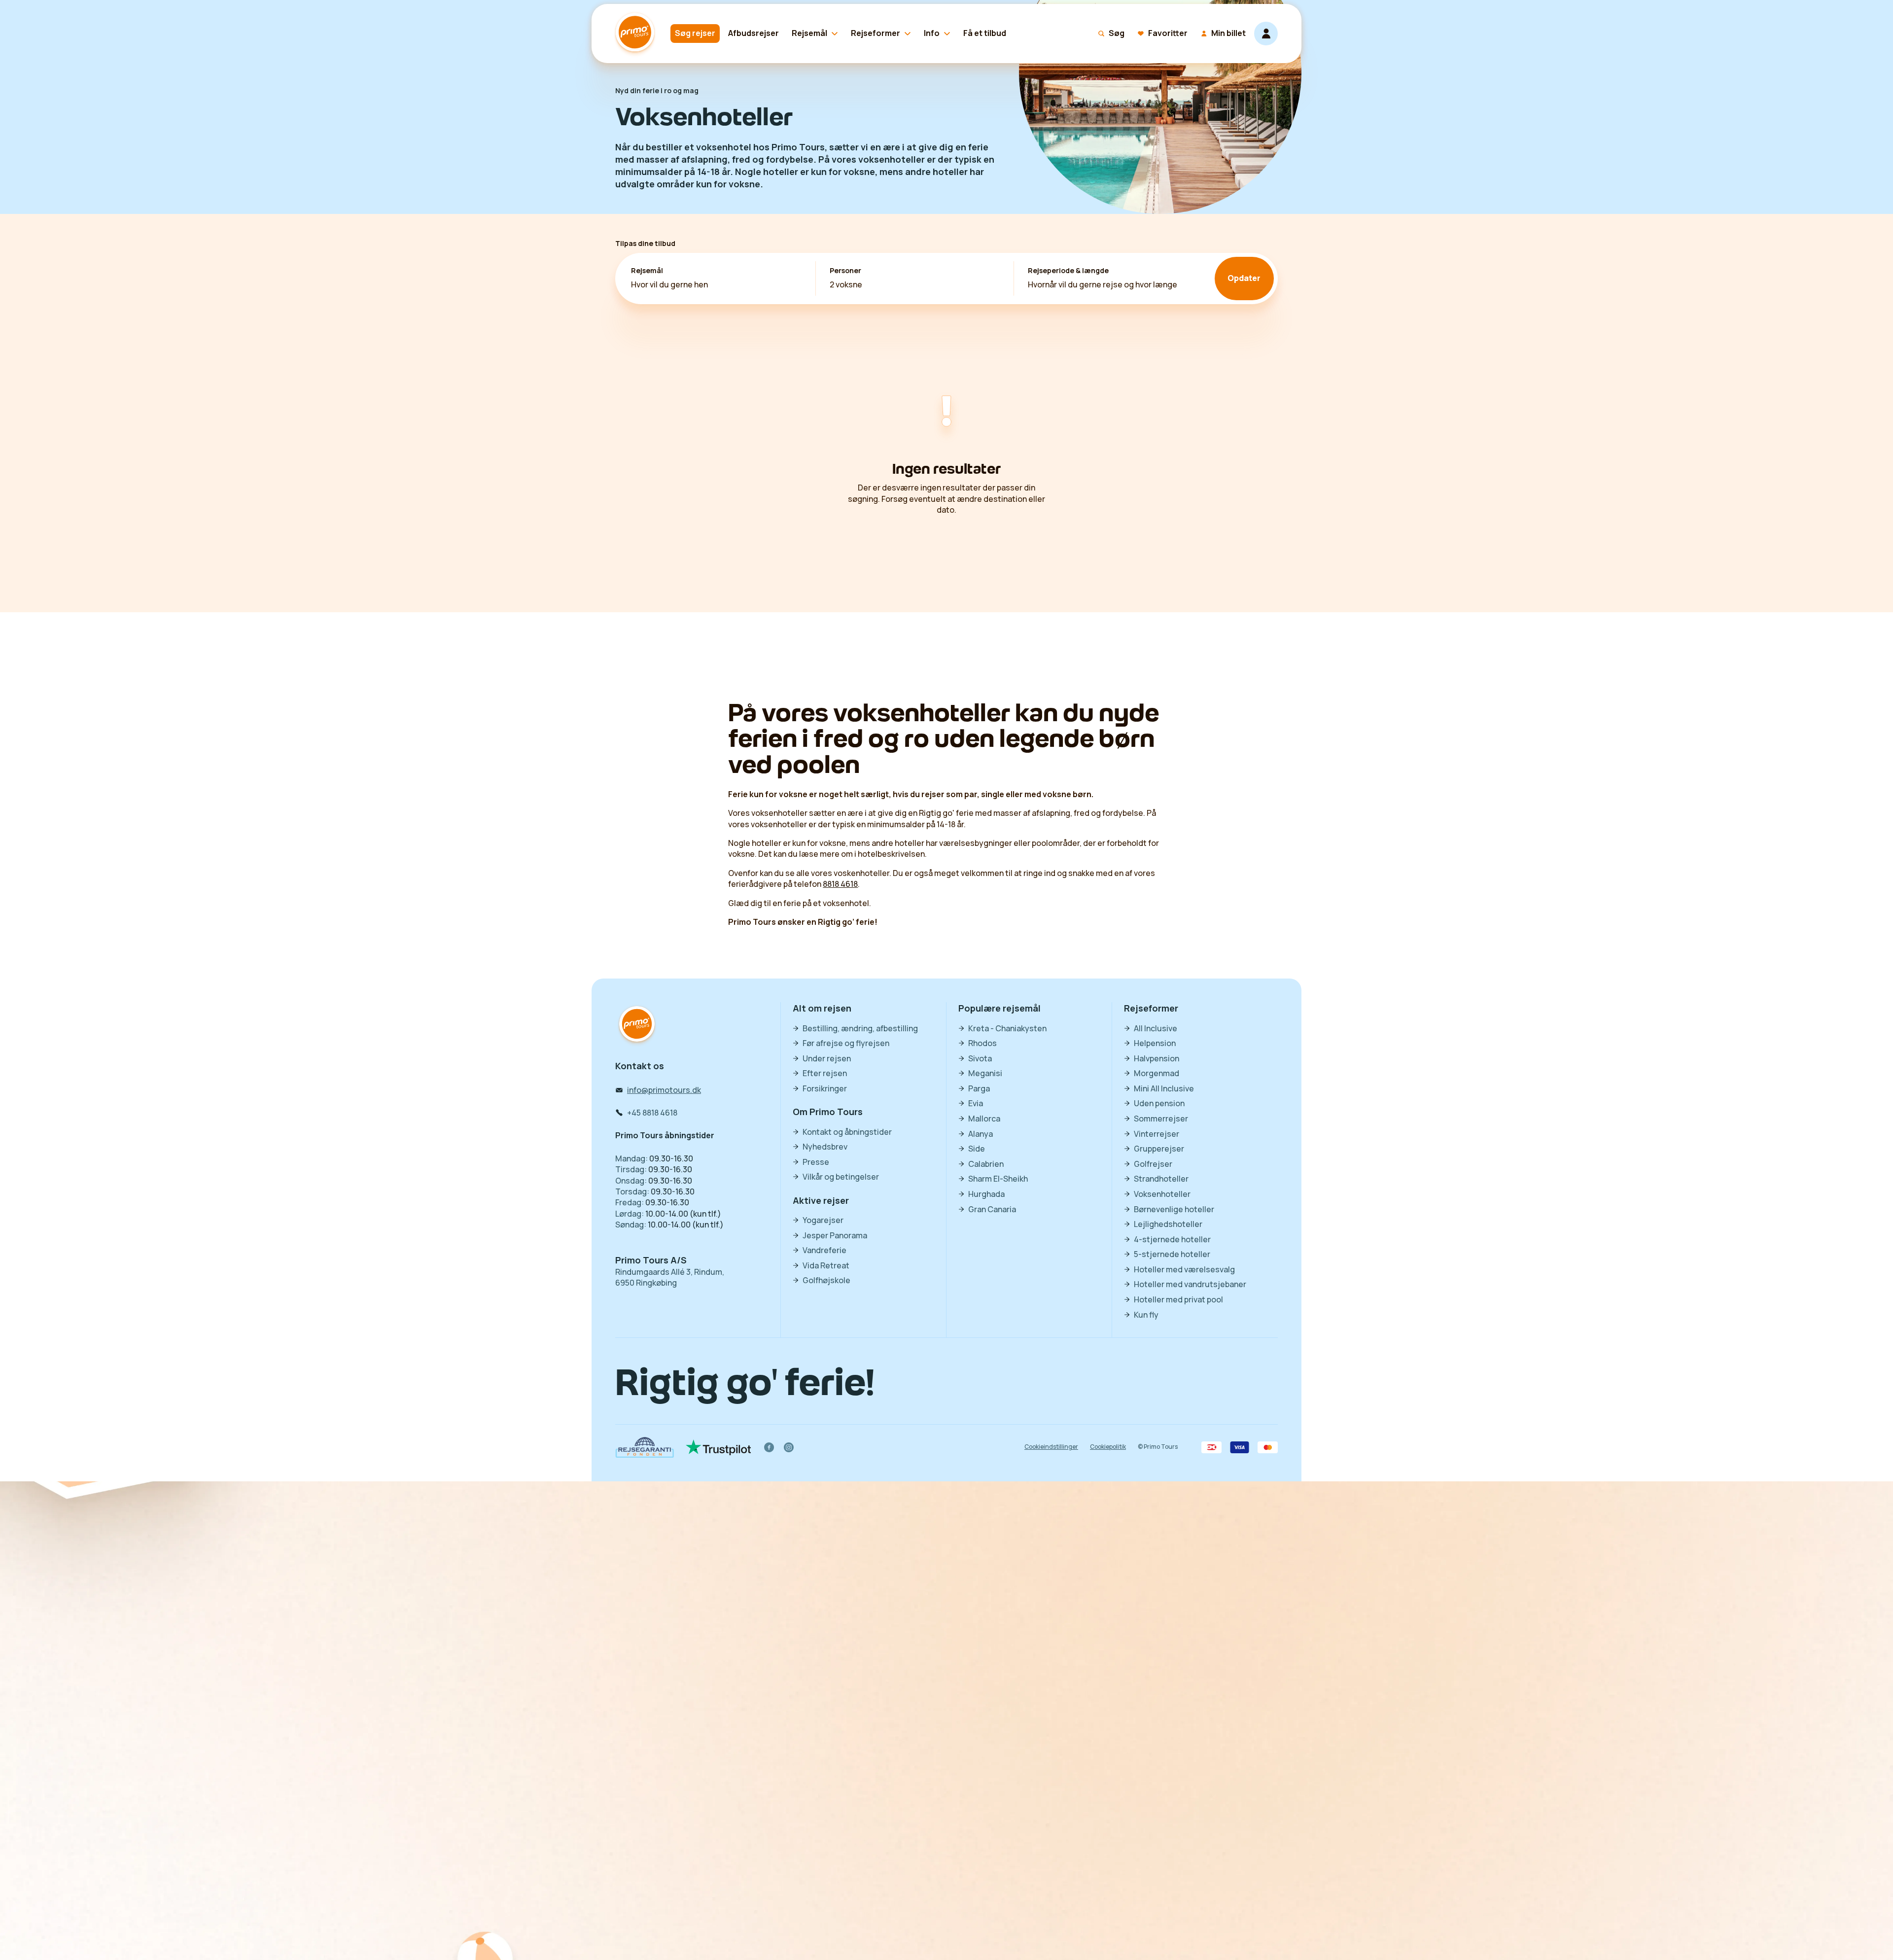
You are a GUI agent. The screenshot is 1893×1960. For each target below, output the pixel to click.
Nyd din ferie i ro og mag (657, 91)
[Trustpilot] (719, 1447)
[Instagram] (789, 1447)
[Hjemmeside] (637, 34)
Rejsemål (647, 271)
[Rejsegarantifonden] (645, 1447)
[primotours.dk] (637, 1025)
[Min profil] (1266, 34)
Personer (845, 271)
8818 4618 (840, 884)
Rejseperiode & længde (1068, 271)
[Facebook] (769, 1447)
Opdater (1244, 278)
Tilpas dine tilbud (645, 243)
